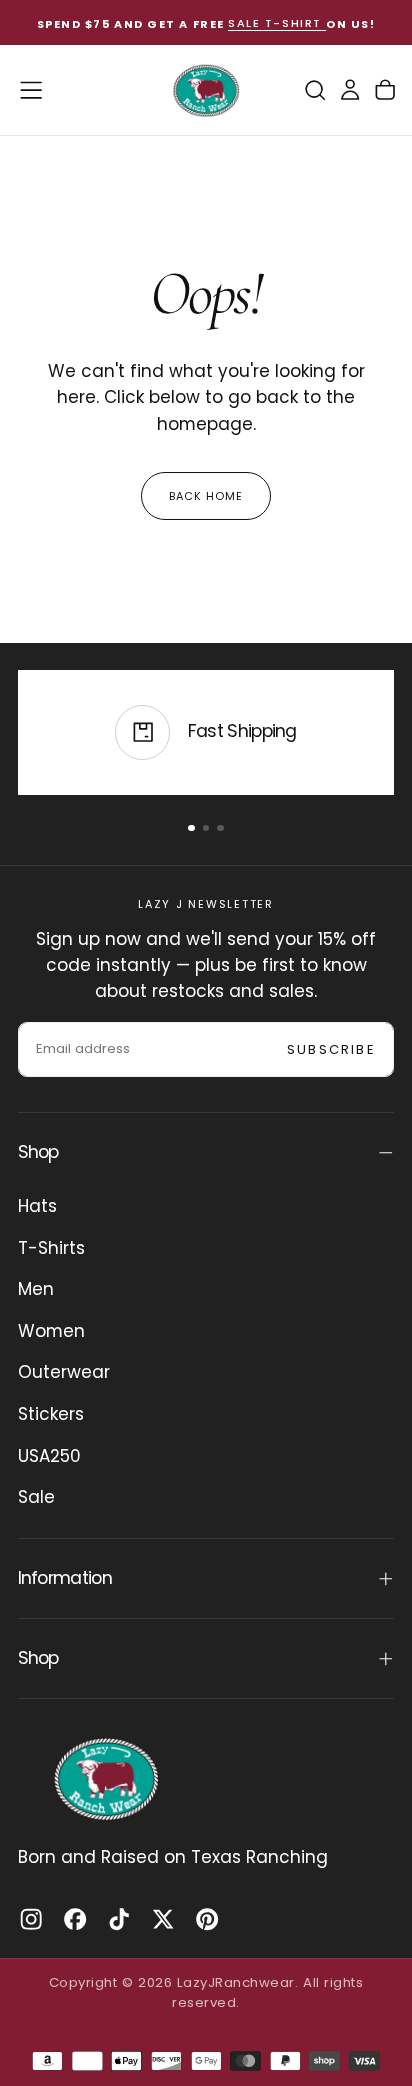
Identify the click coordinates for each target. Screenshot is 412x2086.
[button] (31, 90)
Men (36, 1289)
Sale (36, 1497)
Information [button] (65, 1578)
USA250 (49, 1456)
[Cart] (385, 90)
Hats (37, 1206)
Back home (206, 496)
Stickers (51, 1414)
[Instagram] (31, 1919)
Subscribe (331, 1049)
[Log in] (350, 90)
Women (51, 1331)
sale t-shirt (277, 24)
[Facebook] (75, 1919)
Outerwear (64, 1372)
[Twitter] (163, 1919)
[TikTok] (119, 1919)
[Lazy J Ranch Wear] (106, 1779)
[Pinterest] (207, 1919)
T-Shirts (51, 1248)
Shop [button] (38, 1152)
